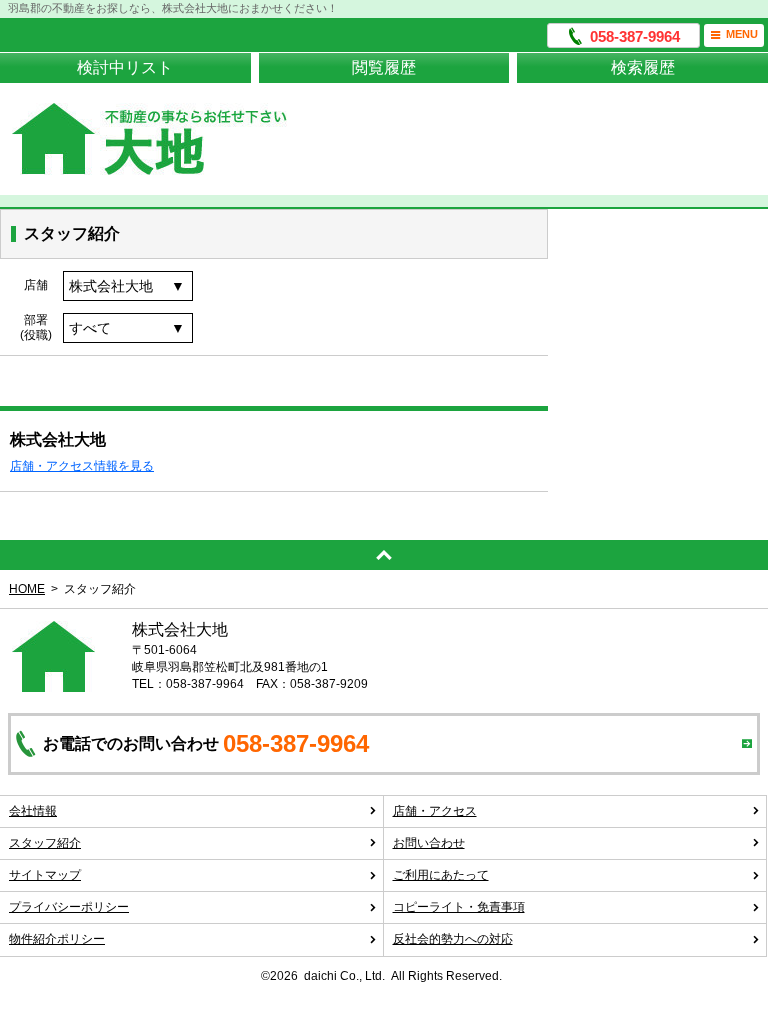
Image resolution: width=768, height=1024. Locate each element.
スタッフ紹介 (45, 843)
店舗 (36, 285)
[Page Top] (384, 555)
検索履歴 (643, 67)
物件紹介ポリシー (57, 939)
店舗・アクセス (435, 811)
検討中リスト (125, 67)
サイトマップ (45, 875)
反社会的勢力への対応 (453, 939)
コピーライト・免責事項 (459, 907)
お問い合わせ (429, 843)
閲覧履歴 (384, 67)
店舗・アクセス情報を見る (82, 466)
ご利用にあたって (441, 875)
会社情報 (33, 811)
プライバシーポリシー (69, 907)
